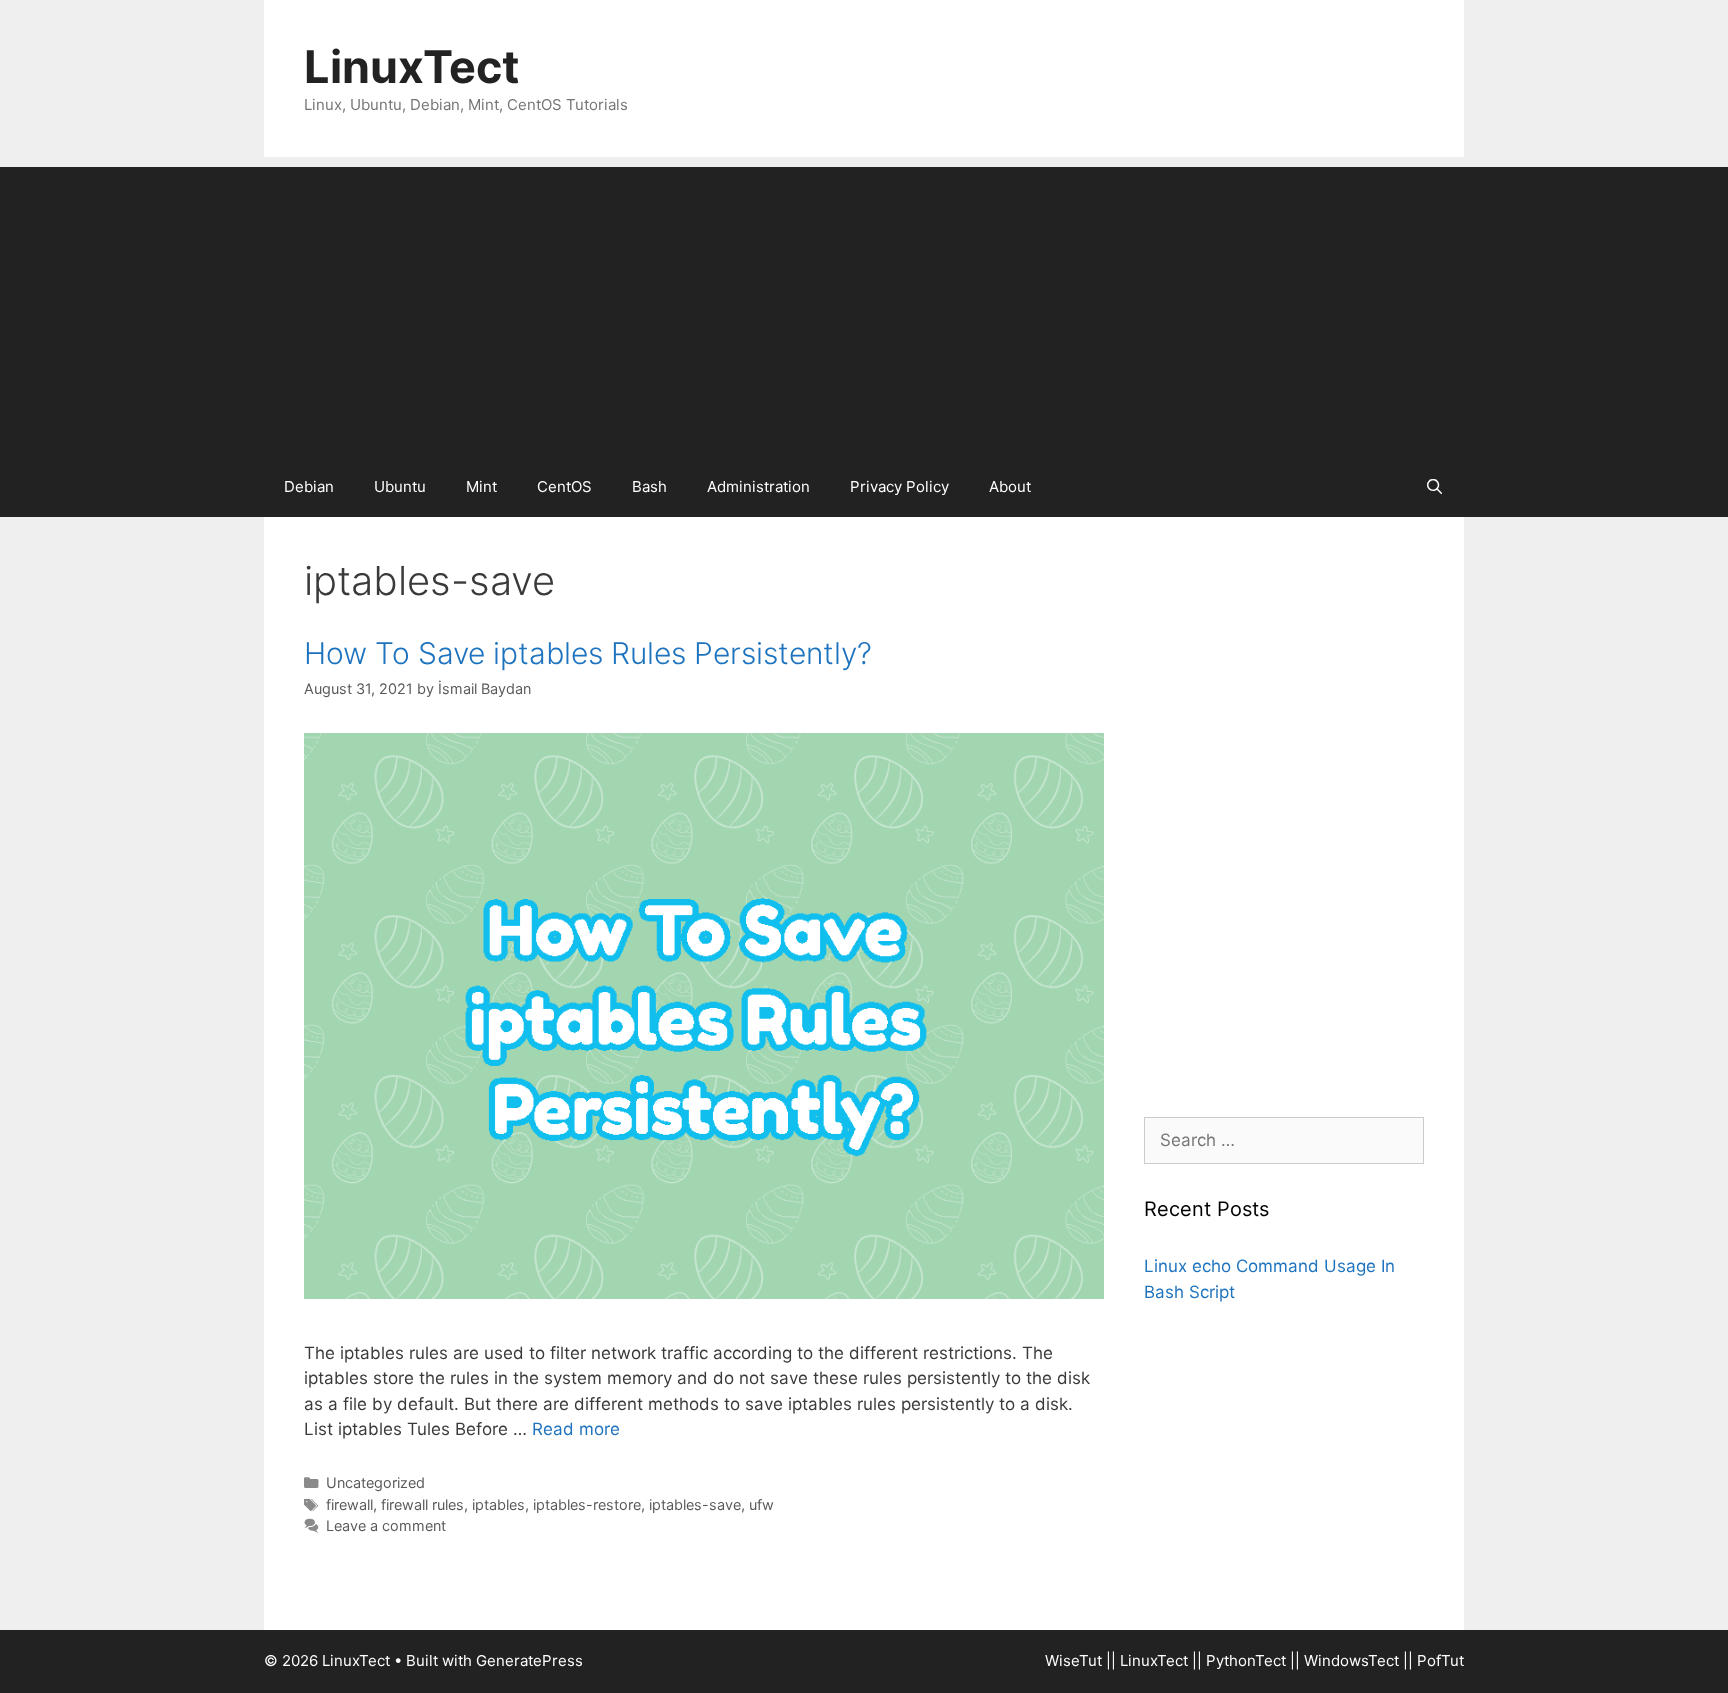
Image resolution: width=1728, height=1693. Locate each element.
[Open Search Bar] (1434, 487)
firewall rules (422, 1504)
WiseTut (1073, 1660)
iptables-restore (587, 1504)
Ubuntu (400, 486)
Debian (309, 486)
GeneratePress (529, 1660)
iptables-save (695, 1504)
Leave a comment (386, 1525)
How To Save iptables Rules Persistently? (588, 653)
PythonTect (1246, 1660)
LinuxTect (411, 66)
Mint (481, 486)
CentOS (564, 486)
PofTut (1440, 1660)
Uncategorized (375, 1482)
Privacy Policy (899, 486)
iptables (498, 1504)
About (1010, 486)
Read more (576, 1429)
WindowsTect (1351, 1660)
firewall (349, 1504)
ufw (761, 1504)
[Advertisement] (864, 307)
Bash (649, 486)
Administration (758, 486)
